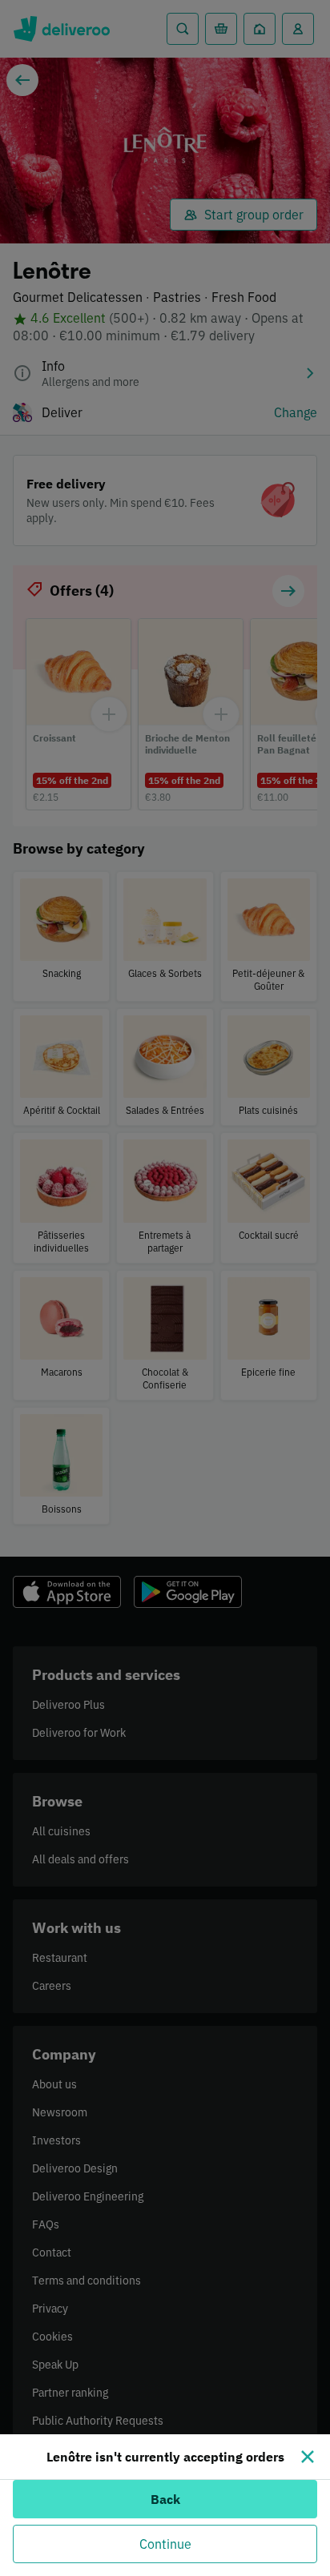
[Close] (308, 2457)
